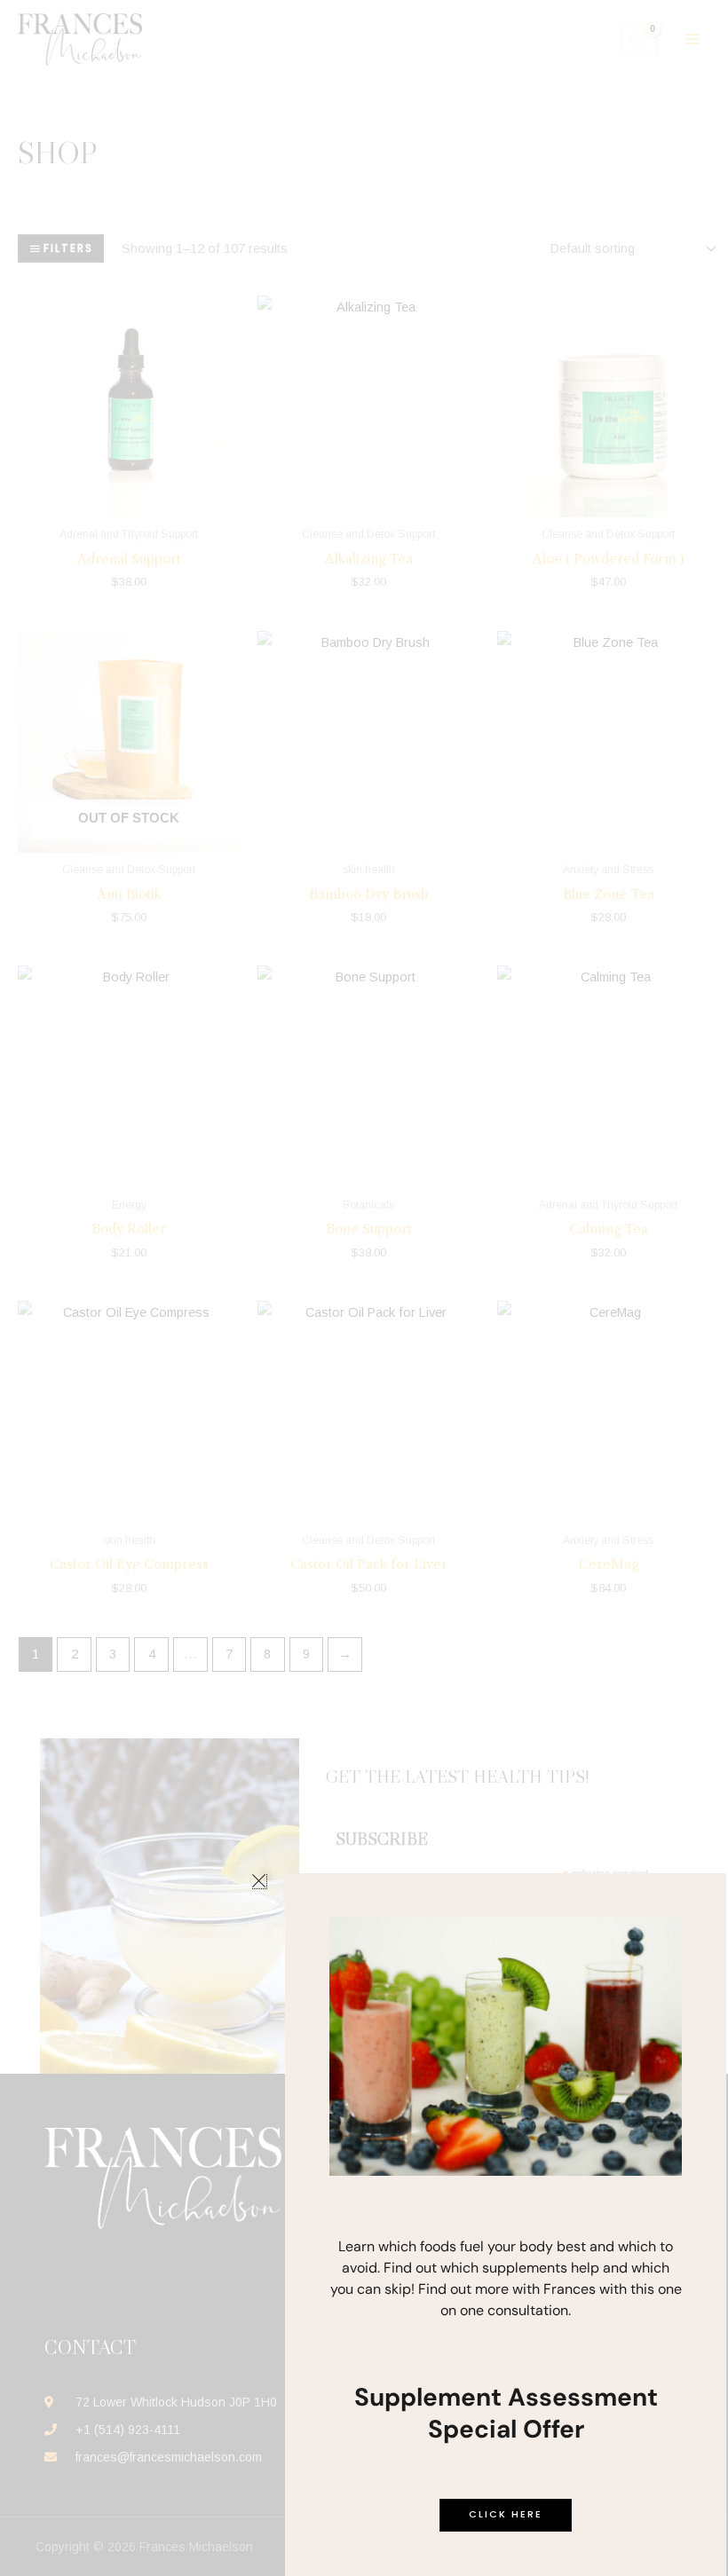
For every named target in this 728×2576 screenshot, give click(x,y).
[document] (364, 1288)
